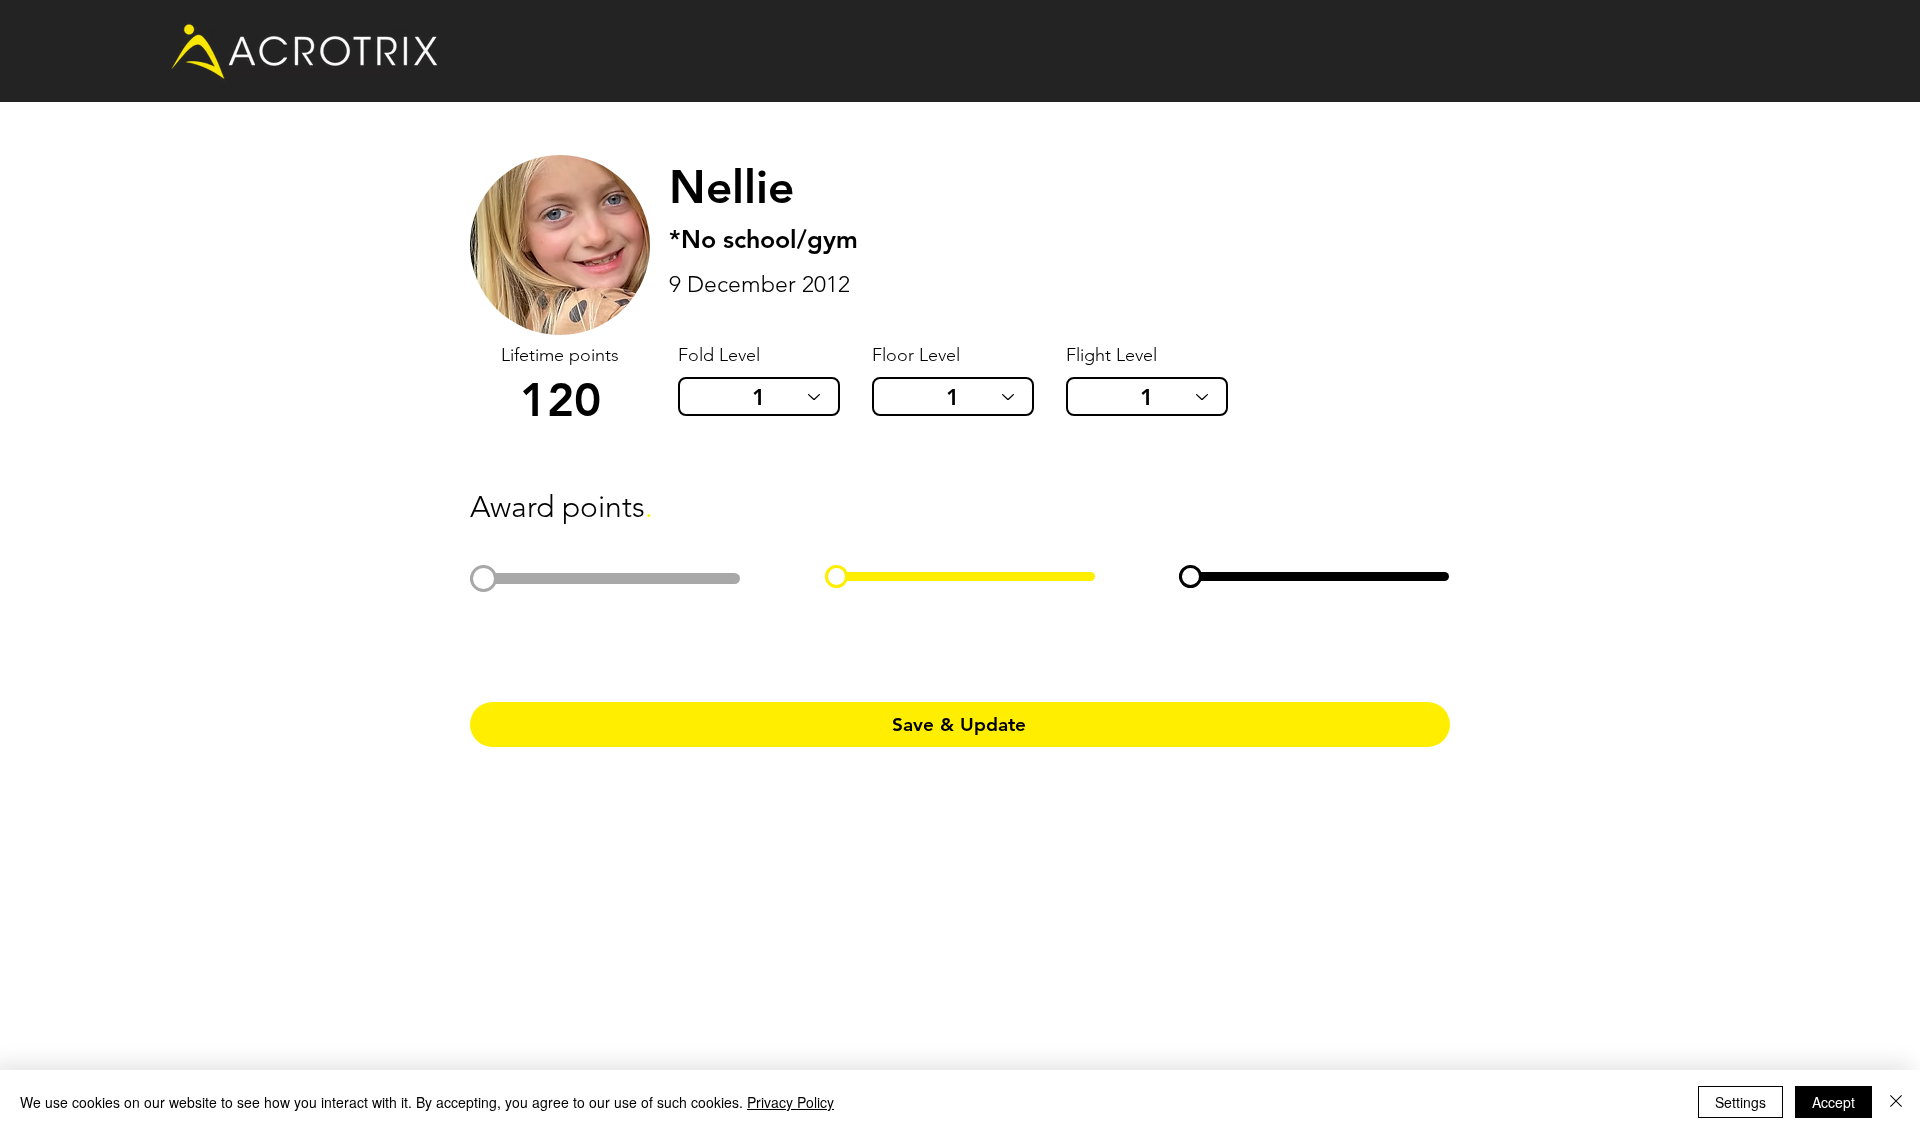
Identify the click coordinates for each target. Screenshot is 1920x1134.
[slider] (483, 578)
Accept (1833, 1102)
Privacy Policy (790, 1102)
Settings (1740, 1102)
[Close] (1896, 1102)
